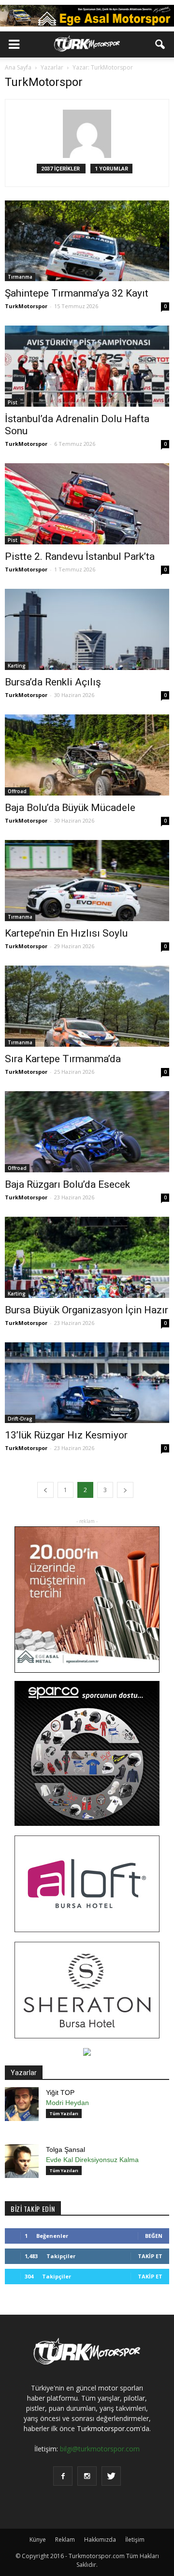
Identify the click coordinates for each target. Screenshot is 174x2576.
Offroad (17, 791)
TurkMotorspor (26, 306)
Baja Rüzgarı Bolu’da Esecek (67, 1184)
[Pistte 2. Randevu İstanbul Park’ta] (87, 504)
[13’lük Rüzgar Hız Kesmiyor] (87, 1383)
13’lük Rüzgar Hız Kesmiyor (66, 1435)
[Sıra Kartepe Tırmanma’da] (87, 1006)
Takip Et (150, 2256)
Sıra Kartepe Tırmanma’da (63, 1059)
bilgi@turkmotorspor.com (100, 2449)
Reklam (65, 2540)
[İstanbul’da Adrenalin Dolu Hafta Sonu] (87, 366)
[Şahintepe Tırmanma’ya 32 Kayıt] (87, 241)
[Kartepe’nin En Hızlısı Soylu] (87, 881)
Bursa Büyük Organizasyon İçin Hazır (87, 1310)
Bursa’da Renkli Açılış (53, 682)
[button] (160, 44)
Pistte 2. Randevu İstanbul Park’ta (80, 556)
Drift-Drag (20, 1419)
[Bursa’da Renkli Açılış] (87, 629)
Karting (17, 666)
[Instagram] (87, 2476)
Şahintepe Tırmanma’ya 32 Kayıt (77, 293)
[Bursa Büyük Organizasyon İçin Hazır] (87, 1257)
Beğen (154, 2236)
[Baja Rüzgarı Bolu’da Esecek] (87, 1132)
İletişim (135, 2540)
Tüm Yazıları (64, 2113)
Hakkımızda (100, 2540)
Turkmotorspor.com (109, 2428)
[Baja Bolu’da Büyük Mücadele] (87, 755)
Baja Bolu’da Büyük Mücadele (70, 808)
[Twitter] (111, 2476)
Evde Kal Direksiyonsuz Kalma (92, 2160)
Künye (38, 2540)
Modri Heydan (67, 2103)
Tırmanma (20, 277)
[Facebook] (63, 2476)
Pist (13, 402)
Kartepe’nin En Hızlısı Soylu (66, 933)
